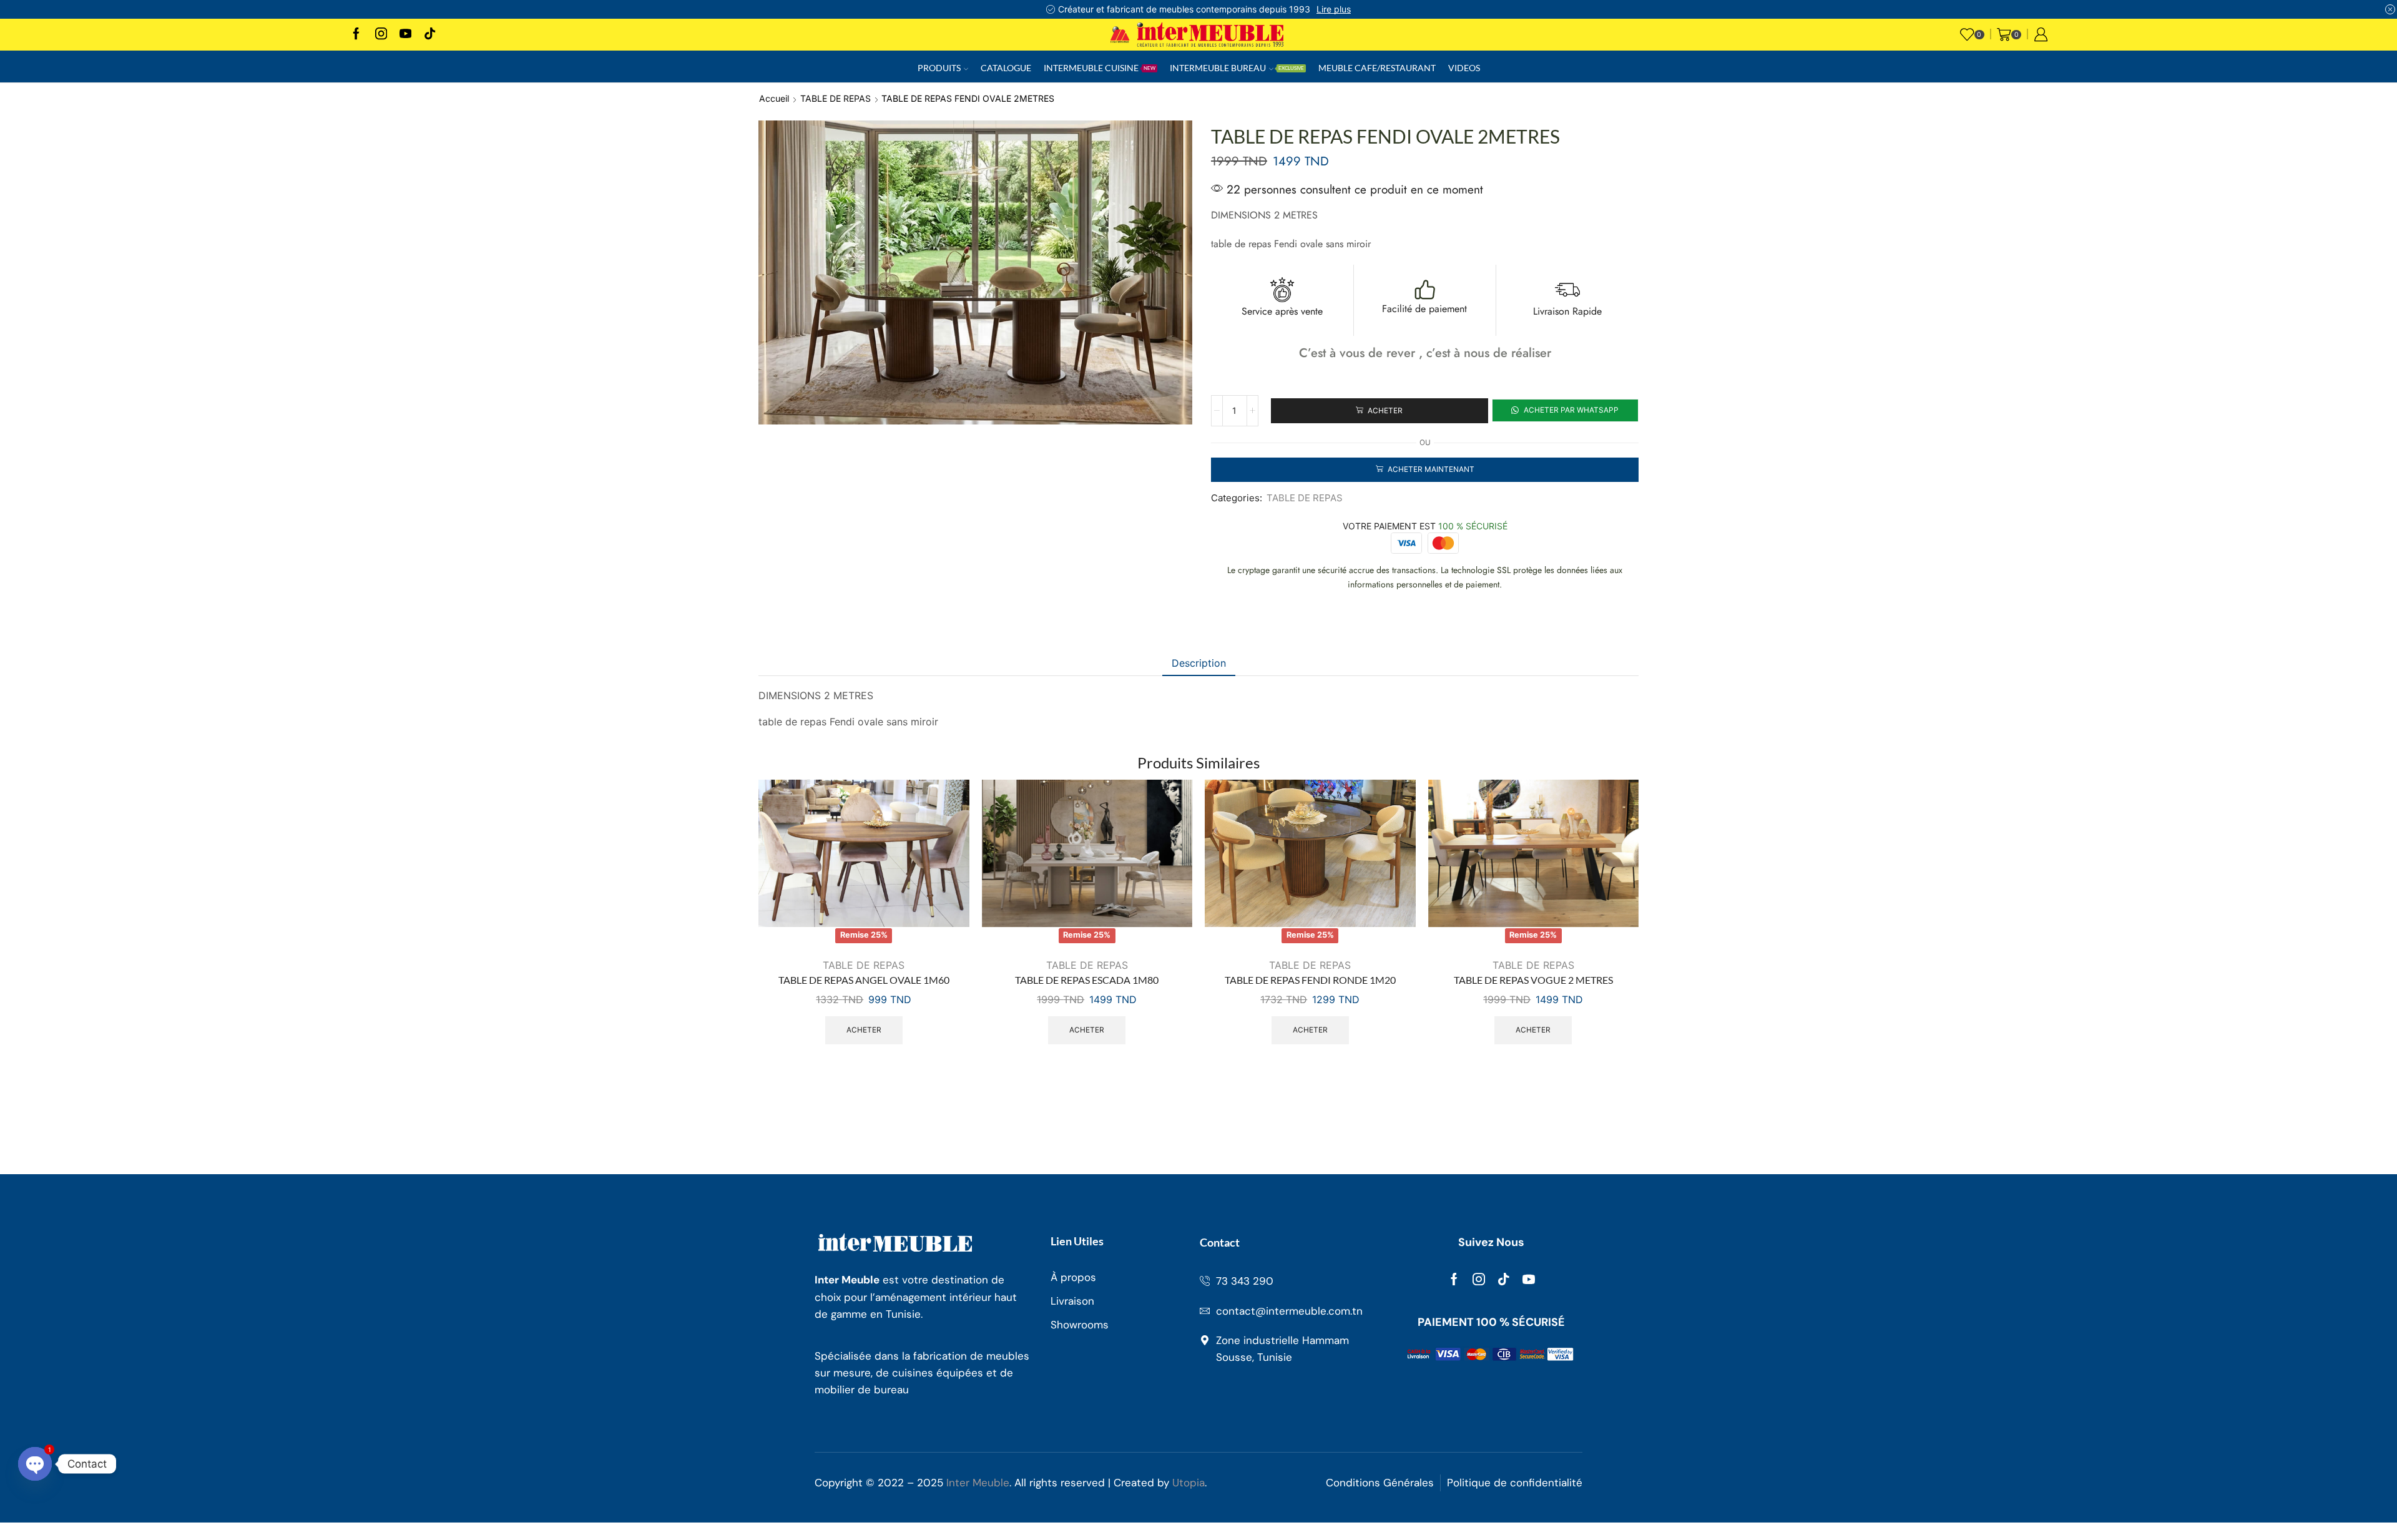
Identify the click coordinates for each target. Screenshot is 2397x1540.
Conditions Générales (1380, 1483)
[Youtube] (405, 35)
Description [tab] (1199, 663)
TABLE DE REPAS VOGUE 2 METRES (1533, 980)
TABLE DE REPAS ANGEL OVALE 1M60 (864, 980)
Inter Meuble (978, 1483)
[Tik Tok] (430, 35)
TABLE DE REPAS (836, 98)
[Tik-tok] (1504, 1279)
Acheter (864, 1030)
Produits (939, 68)
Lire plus (1334, 9)
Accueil (774, 98)
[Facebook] (356, 35)
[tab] (1199, 663)
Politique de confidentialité (1515, 1483)
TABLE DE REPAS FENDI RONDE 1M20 (1310, 980)
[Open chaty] (35, 1464)
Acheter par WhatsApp (1570, 410)
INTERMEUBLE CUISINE (1100, 68)
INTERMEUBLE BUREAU (1237, 68)
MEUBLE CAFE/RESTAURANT (1377, 68)
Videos (1464, 68)
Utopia (1189, 1483)
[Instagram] (381, 35)
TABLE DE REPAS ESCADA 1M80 (1087, 980)
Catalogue (1006, 68)
